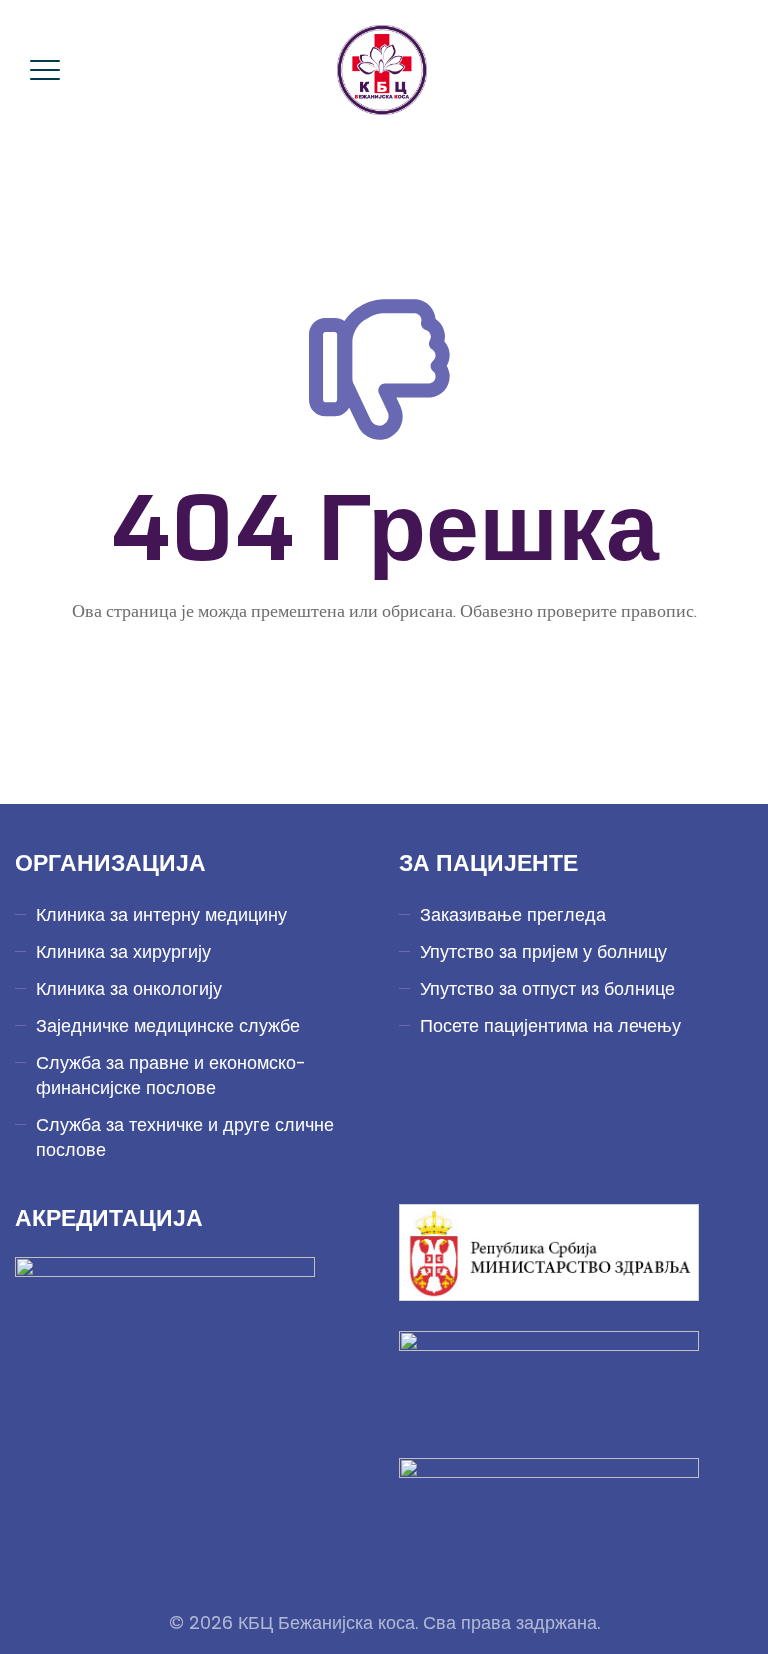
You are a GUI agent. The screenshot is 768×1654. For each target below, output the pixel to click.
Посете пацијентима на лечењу (550, 1025)
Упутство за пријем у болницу (543, 951)
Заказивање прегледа (513, 914)
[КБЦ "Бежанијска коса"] (382, 70)
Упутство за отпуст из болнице (547, 988)
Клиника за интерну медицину (161, 914)
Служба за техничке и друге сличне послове (185, 1137)
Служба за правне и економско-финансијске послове (171, 1075)
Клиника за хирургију (123, 951)
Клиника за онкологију (129, 988)
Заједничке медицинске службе (168, 1025)
